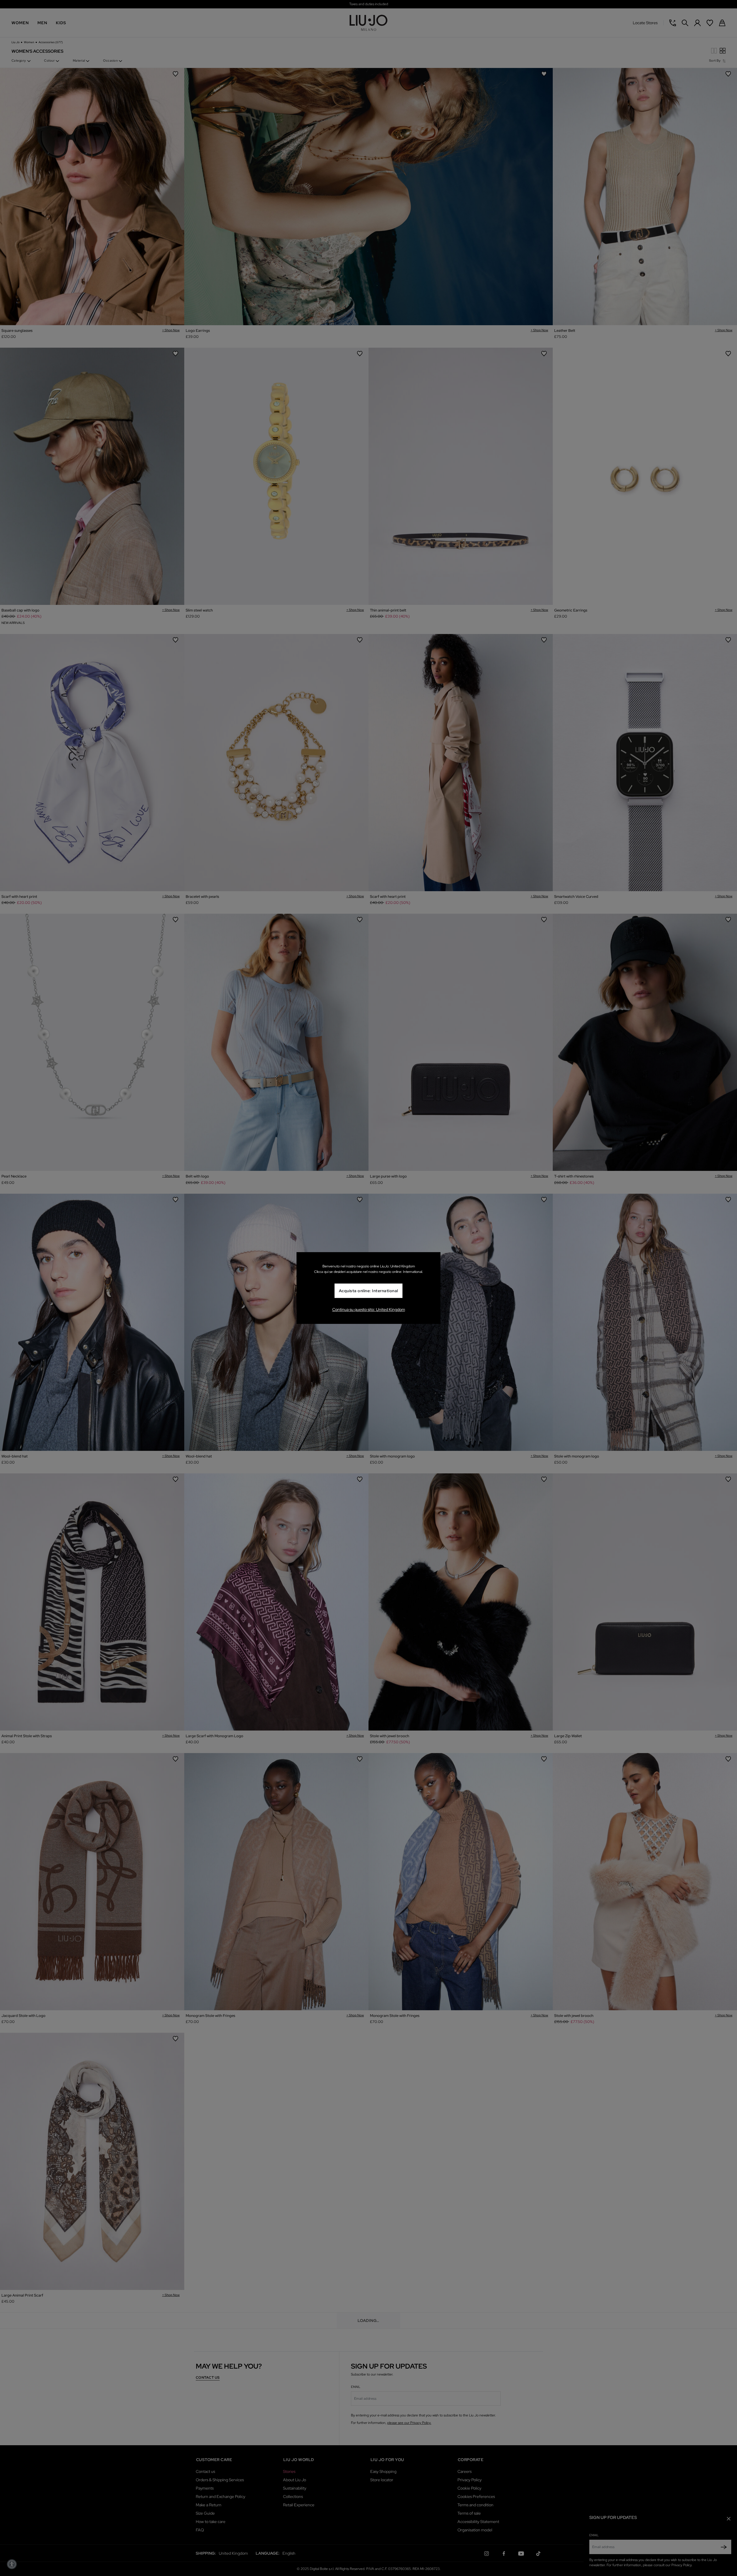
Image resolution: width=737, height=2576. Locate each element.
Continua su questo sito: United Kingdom (369, 1309)
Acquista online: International (368, 1291)
